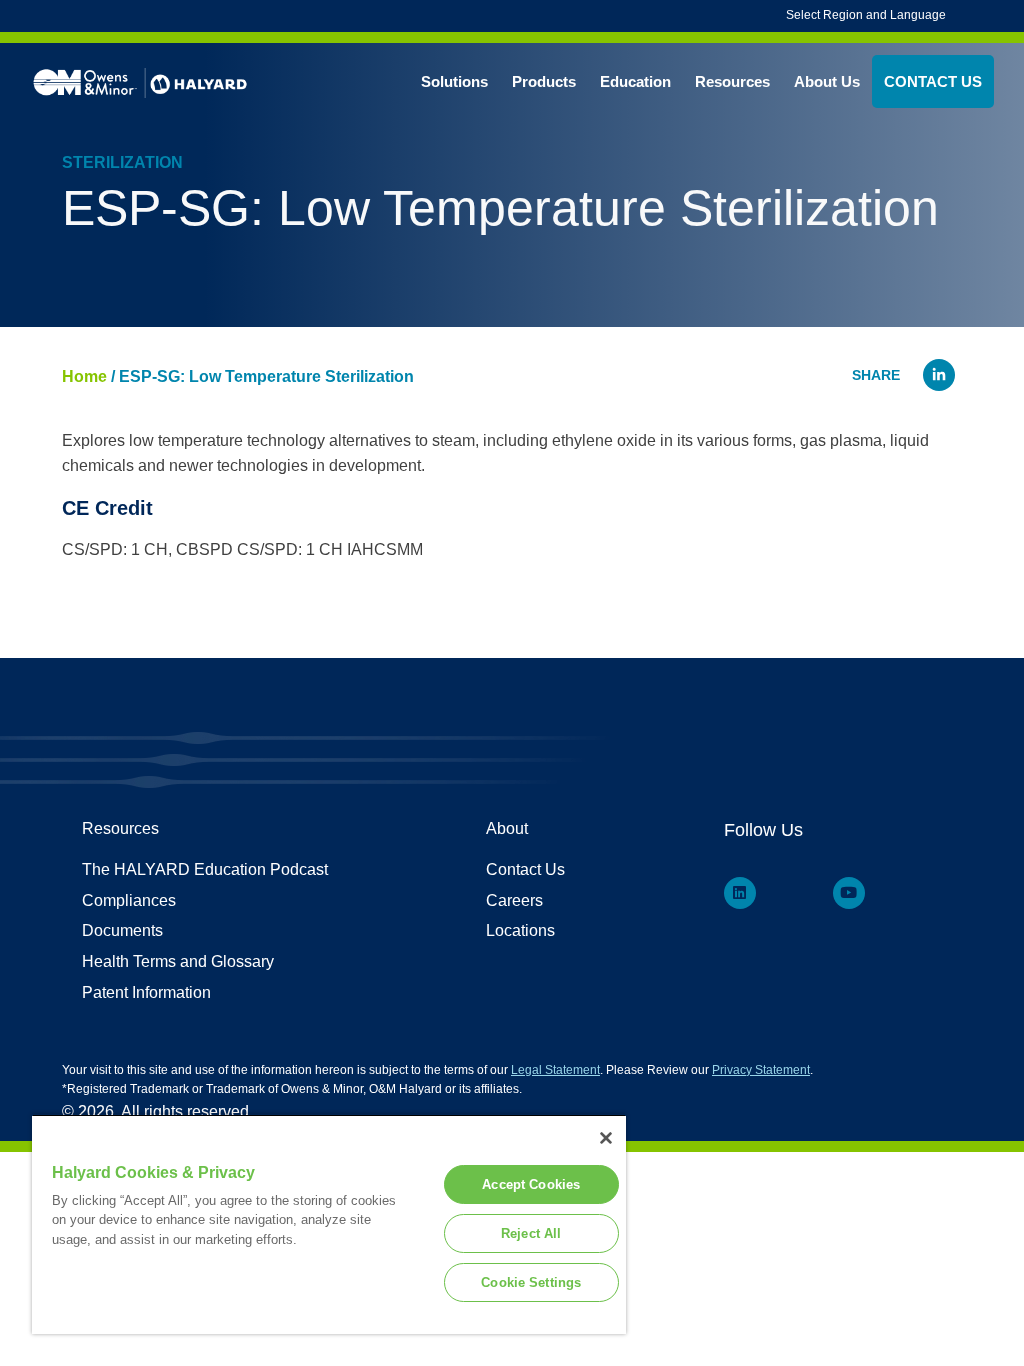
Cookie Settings (531, 1282)
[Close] (606, 1138)
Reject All (531, 1233)
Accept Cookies (531, 1184)
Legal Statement (555, 1070)
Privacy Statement (761, 1070)
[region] (329, 1224)
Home (84, 376)
